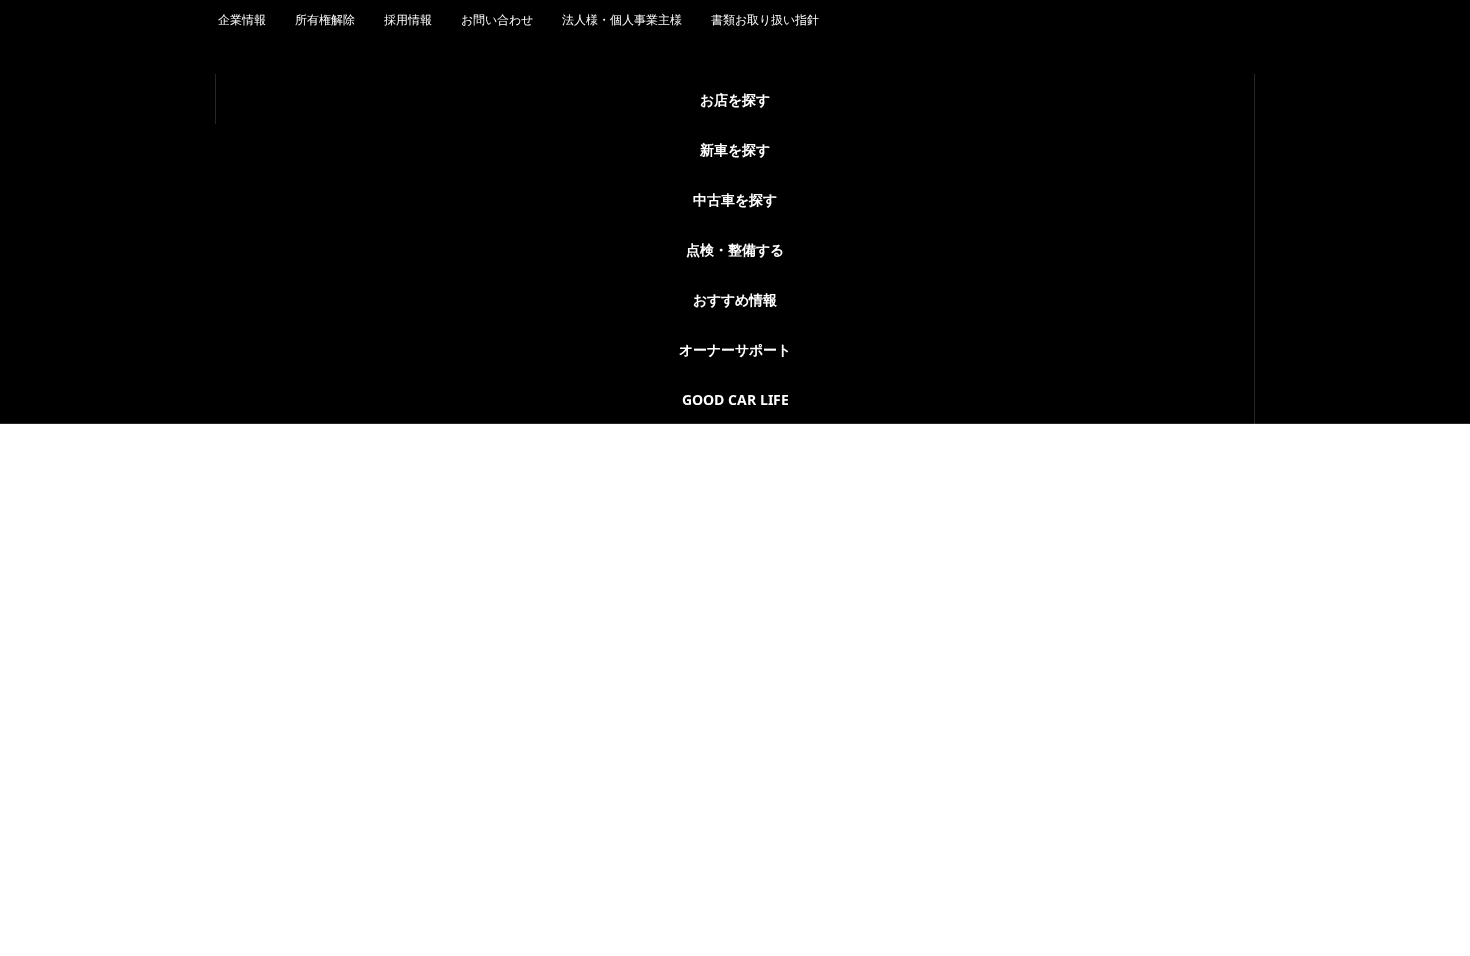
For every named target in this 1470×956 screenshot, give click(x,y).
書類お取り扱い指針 (765, 148)
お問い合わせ (497, 148)
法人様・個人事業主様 (622, 148)
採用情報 (408, 148)
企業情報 (242, 148)
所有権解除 (325, 148)
